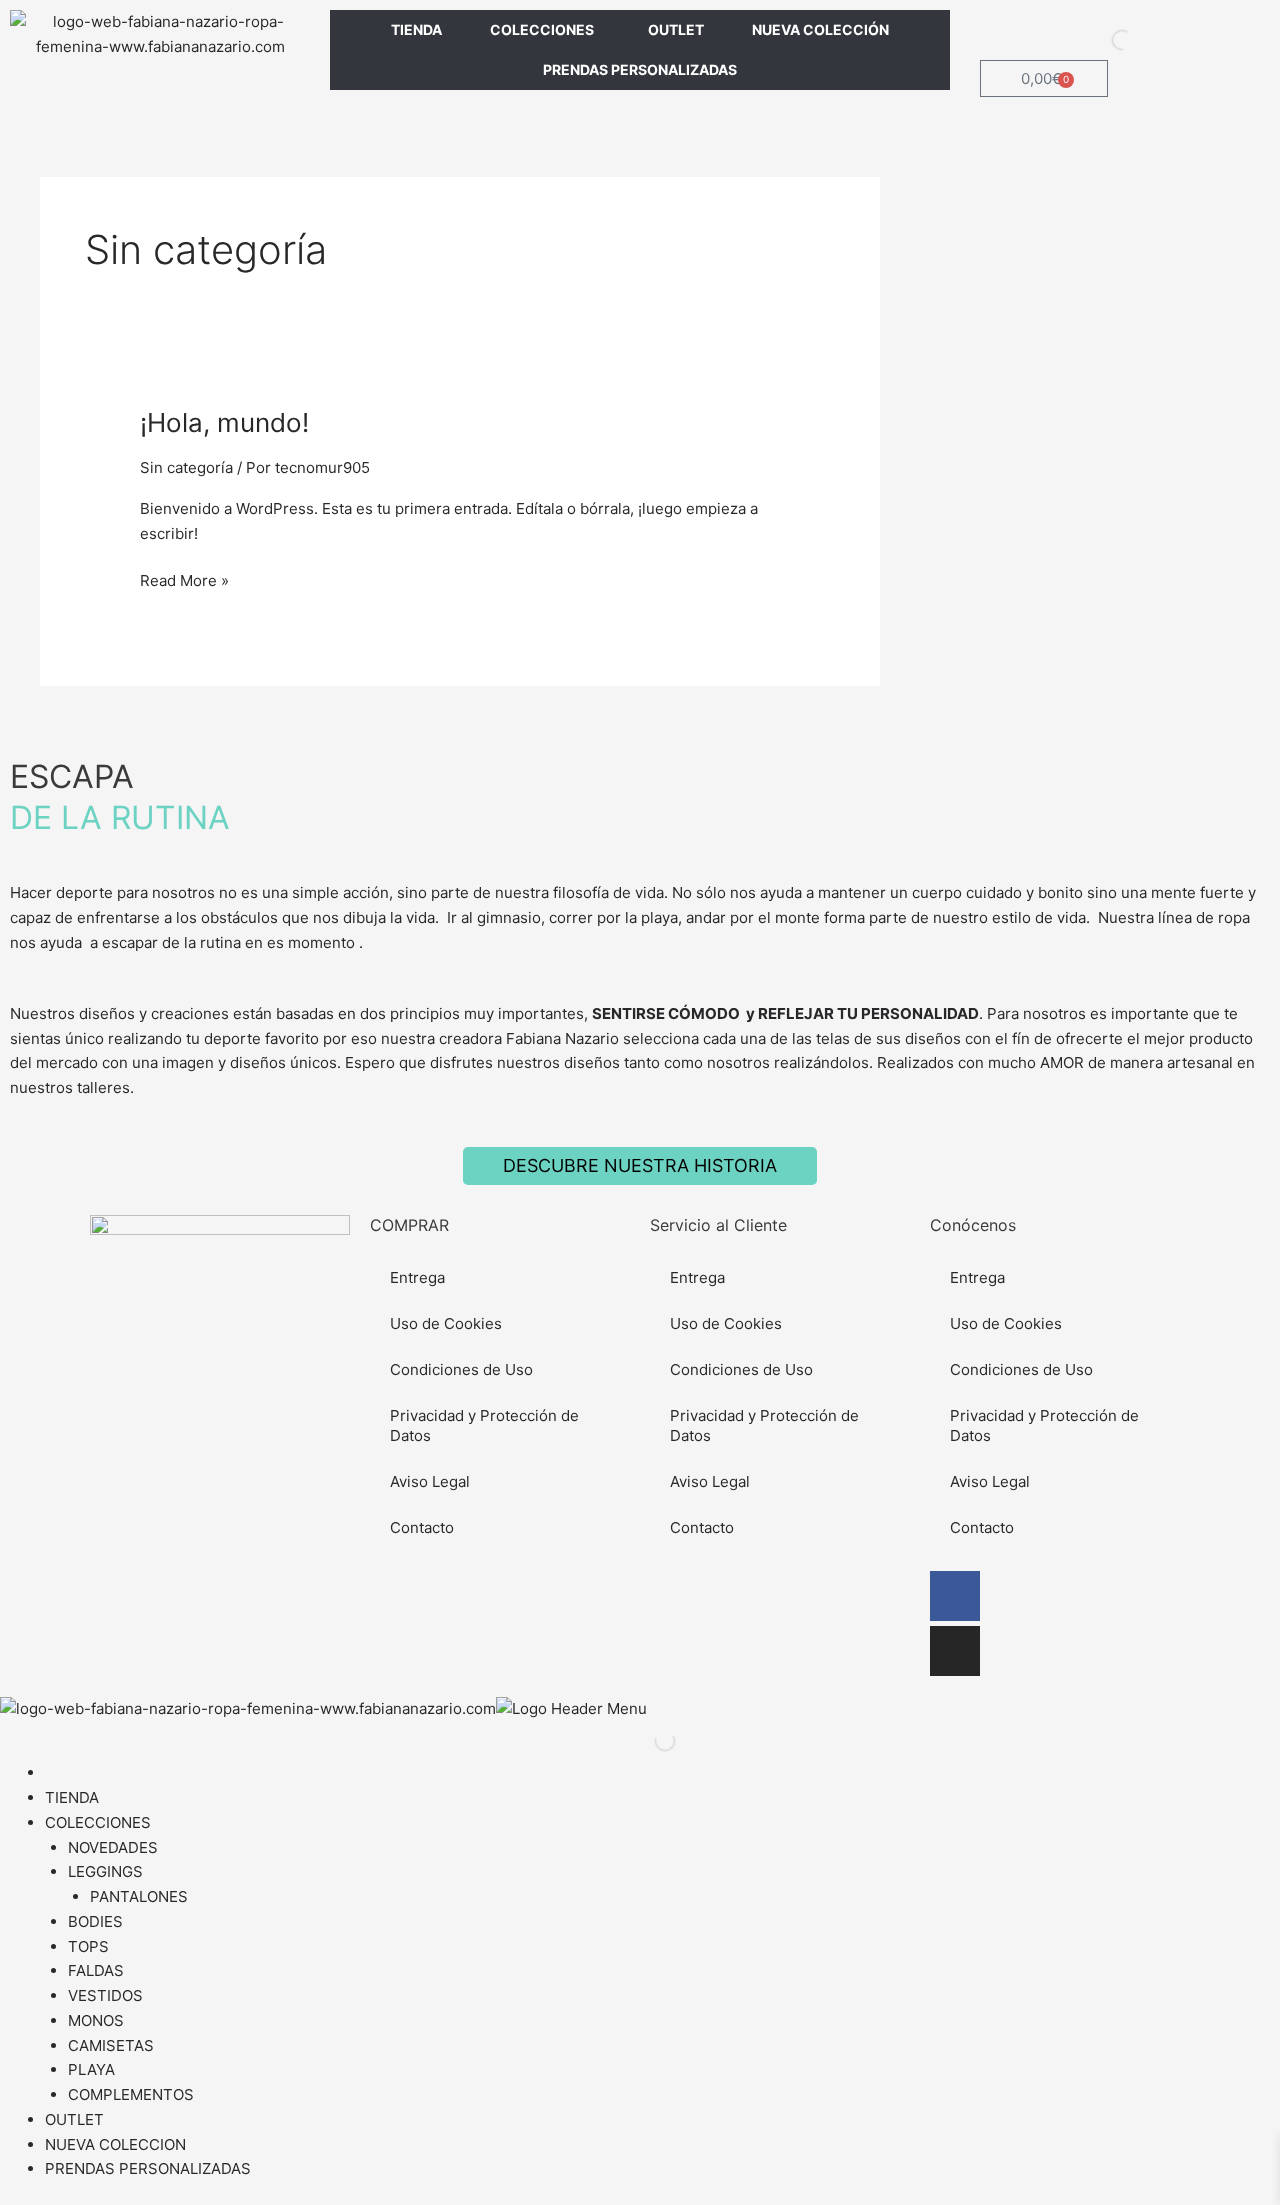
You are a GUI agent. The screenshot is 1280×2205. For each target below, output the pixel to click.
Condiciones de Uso (461, 1369)
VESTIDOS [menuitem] (105, 1995)
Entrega (417, 1277)
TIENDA (416, 29)
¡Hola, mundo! (224, 422)
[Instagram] (955, 1651)
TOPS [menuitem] (88, 1946)
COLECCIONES (542, 29)
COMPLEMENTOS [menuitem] (131, 2094)
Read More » (184, 579)
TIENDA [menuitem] (72, 1797)
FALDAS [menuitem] (96, 1970)
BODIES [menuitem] (95, 1921)
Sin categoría (186, 467)
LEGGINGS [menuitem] (105, 1871)
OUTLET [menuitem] (74, 2119)
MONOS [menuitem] (96, 2020)
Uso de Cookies (446, 1323)
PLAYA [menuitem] (91, 2069)
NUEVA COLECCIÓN (820, 29)
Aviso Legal (430, 1481)
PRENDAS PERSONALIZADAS (640, 69)
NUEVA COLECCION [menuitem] (115, 2144)
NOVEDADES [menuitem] (113, 1847)
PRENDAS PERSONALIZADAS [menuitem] (148, 2168)
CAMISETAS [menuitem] (111, 2045)
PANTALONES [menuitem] (139, 1896)
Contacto (422, 1527)
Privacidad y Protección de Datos (484, 1425)
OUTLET (676, 29)
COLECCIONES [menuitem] (98, 1822)
